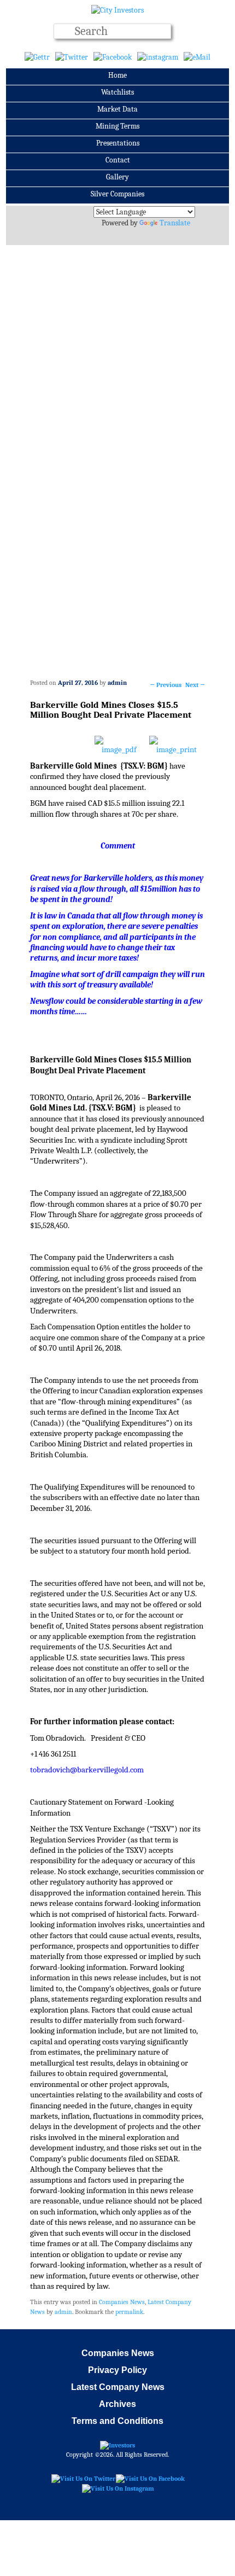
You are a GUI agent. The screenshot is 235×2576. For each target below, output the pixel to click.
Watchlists (117, 92)
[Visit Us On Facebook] (150, 2479)
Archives (117, 2404)
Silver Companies (117, 194)
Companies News (122, 2302)
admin (117, 683)
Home (117, 75)
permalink (129, 2312)
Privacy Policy (117, 2370)
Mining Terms (117, 126)
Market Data (117, 109)
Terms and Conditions (117, 2421)
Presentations (118, 143)
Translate (175, 223)
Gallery (117, 177)
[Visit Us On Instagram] (118, 2488)
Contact (118, 160)
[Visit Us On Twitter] (83, 2479)
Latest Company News (118, 2387)
